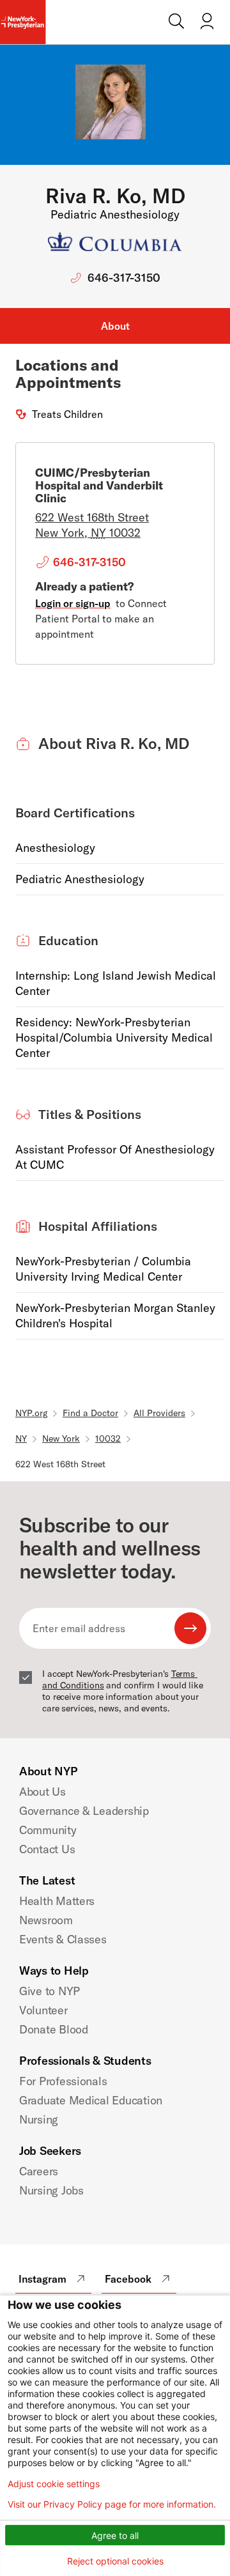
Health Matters (57, 1901)
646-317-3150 (124, 278)
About (115, 326)
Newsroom (46, 1920)
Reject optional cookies (115, 2561)
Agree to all (115, 2535)
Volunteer (43, 2010)
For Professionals (63, 2081)
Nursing (39, 2119)
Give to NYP (50, 1991)
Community (48, 1830)
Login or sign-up (73, 603)
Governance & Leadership (84, 1811)
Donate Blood (54, 2029)
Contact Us (47, 1849)
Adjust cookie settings (54, 2484)
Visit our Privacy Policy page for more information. (112, 2504)
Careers (39, 2171)
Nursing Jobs (51, 2190)
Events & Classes (63, 1939)
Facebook (128, 2279)
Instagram (42, 2279)
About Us (42, 1792)
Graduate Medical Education (91, 2100)
